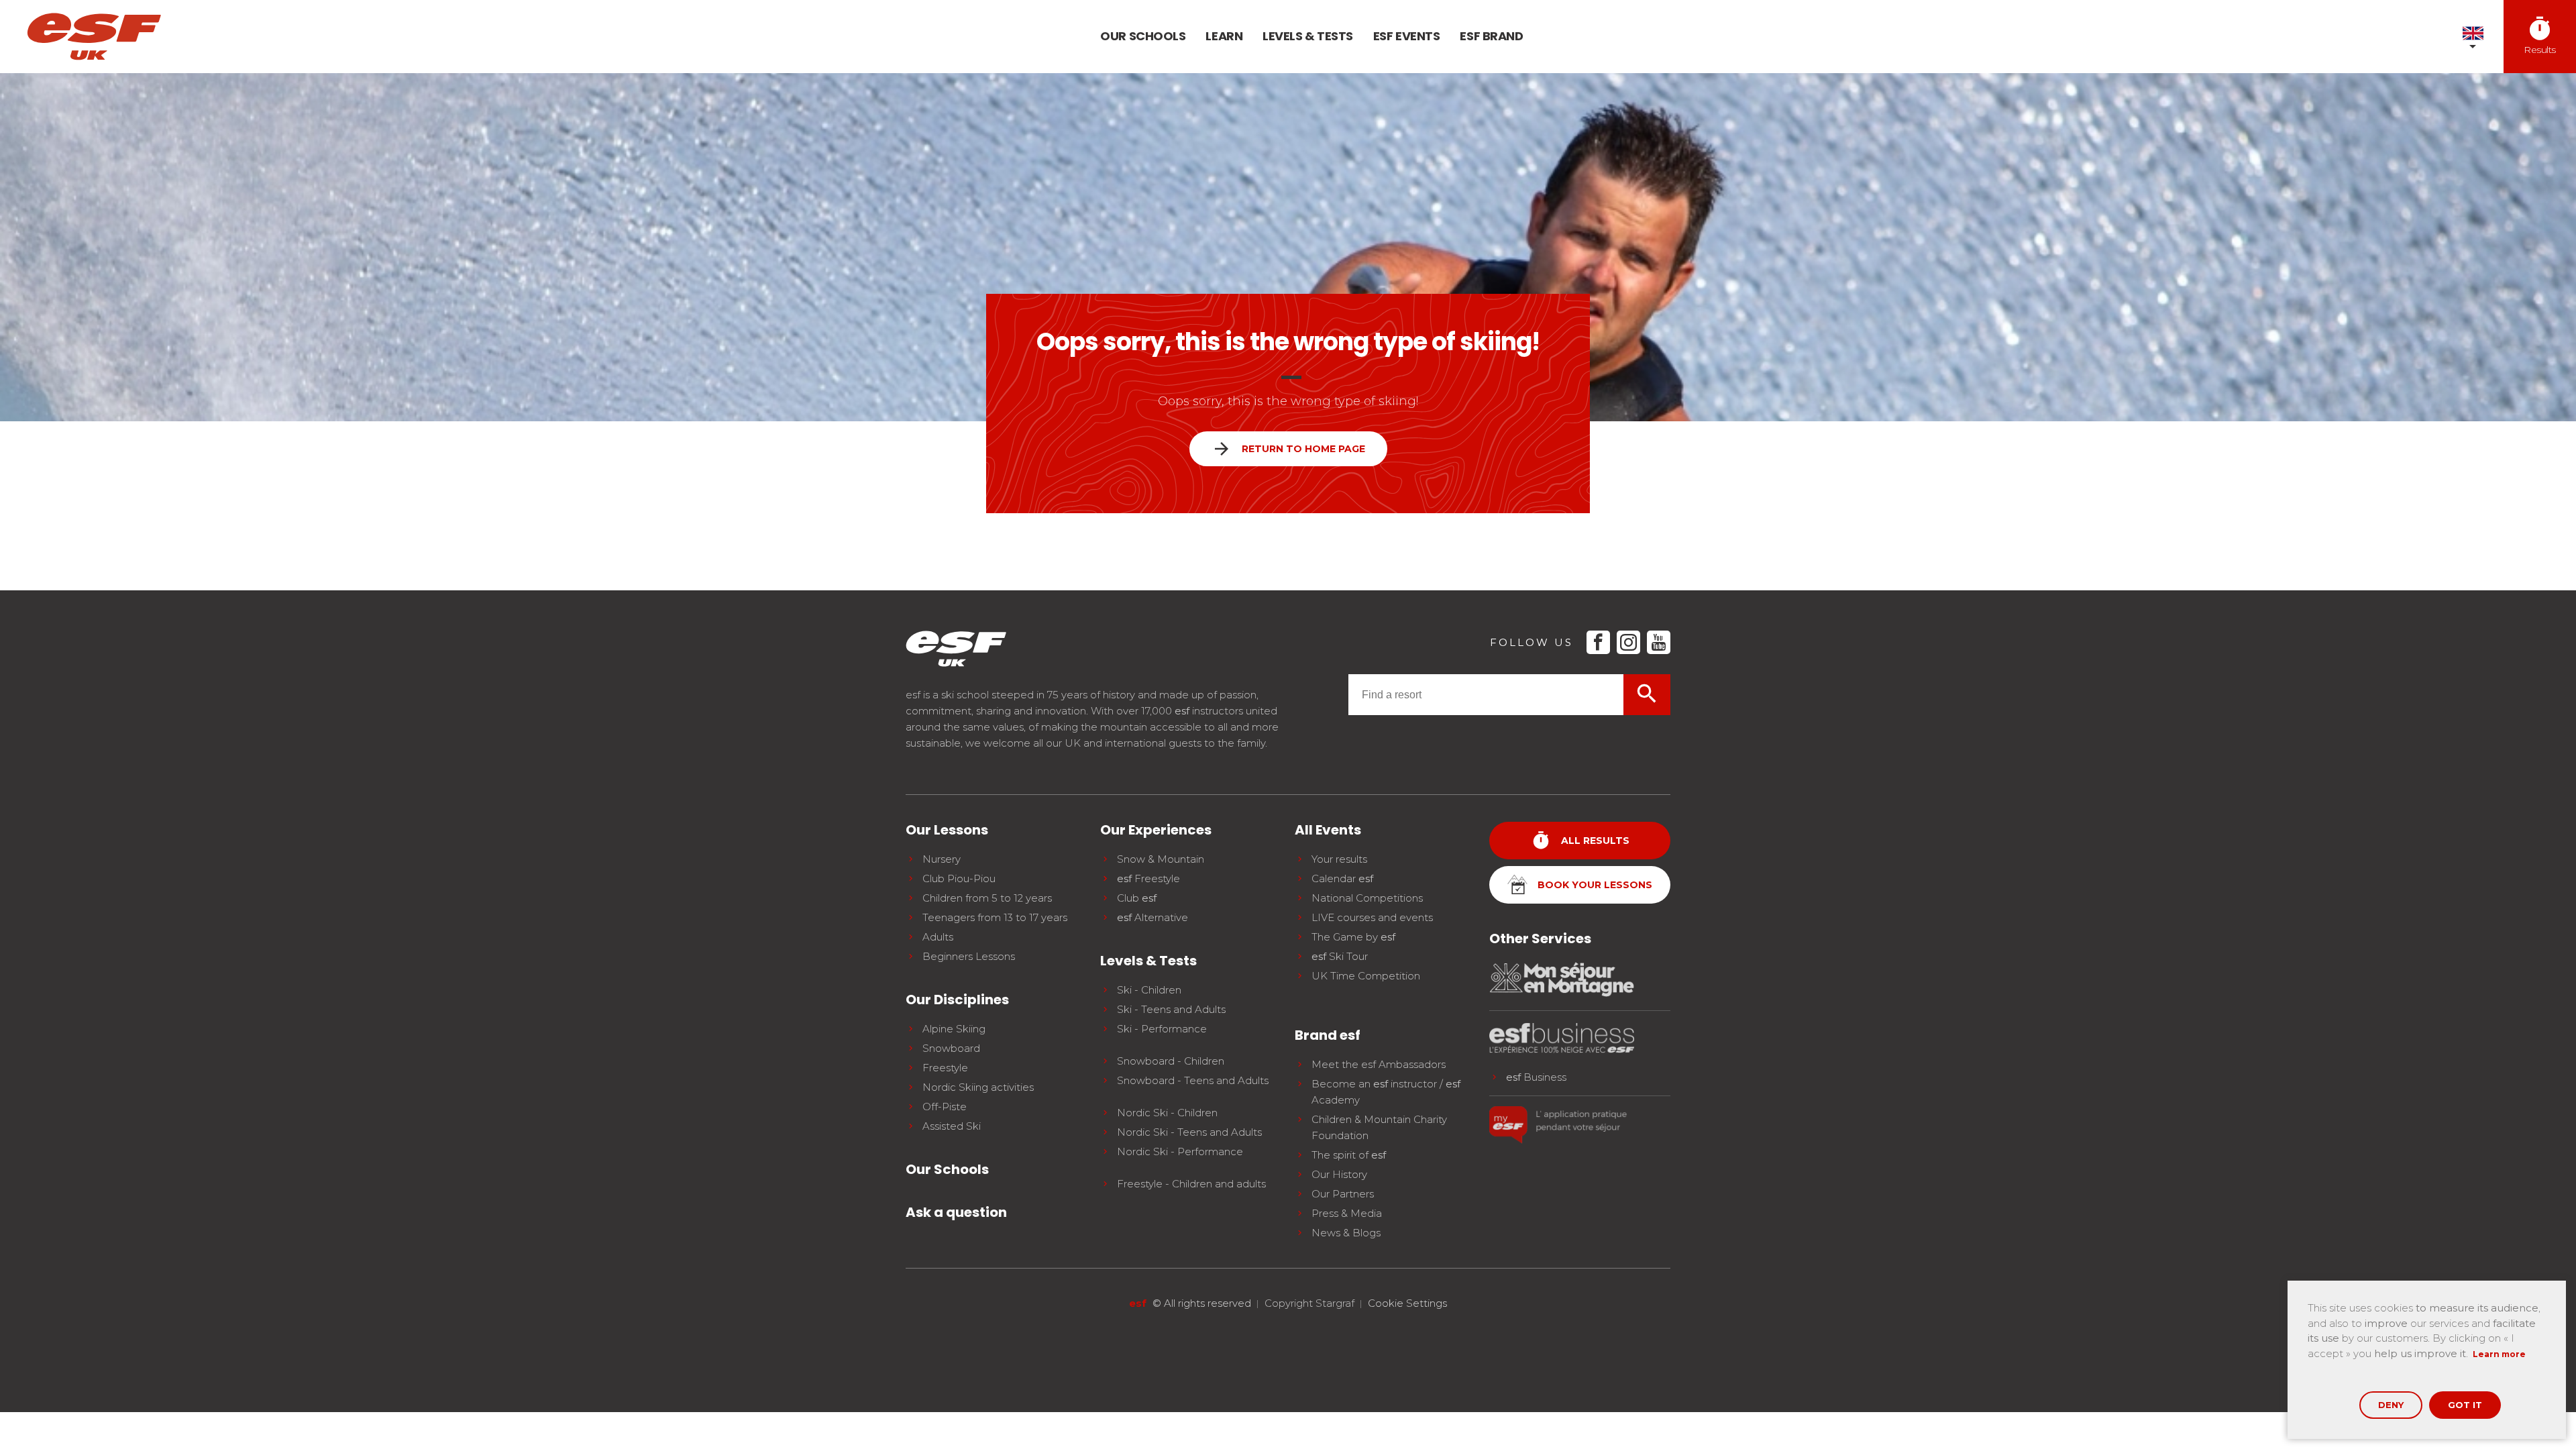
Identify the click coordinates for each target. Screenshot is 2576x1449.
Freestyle (945, 1068)
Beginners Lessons (969, 956)
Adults (938, 937)
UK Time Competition (1366, 976)
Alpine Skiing (954, 1029)
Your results (1339, 859)
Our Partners (1343, 1194)
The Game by (1353, 937)
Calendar (1342, 878)
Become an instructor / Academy (1386, 1092)
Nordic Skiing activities (978, 1087)
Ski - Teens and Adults (1171, 1009)
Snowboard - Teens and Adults (1193, 1080)
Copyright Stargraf (1309, 1303)
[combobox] (1486, 695)
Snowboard (951, 1048)
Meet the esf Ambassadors (1379, 1064)
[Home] (94, 37)
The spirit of (1349, 1155)
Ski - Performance (1162, 1029)
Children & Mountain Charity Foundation (1379, 1127)
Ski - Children (1149, 990)
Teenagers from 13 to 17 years (995, 917)
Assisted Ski (952, 1126)
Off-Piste (945, 1107)
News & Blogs (1346, 1233)
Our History (1339, 1174)
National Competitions (1367, 898)
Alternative (1152, 917)
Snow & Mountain (1161, 859)
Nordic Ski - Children (1167, 1113)
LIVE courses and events (1372, 917)
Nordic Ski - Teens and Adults (1189, 1132)
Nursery (942, 859)
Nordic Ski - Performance (1180, 1151)
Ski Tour (1340, 956)
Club (1137, 898)
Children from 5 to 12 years (987, 898)
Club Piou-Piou (959, 878)
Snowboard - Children (1171, 1061)
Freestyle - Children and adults (1191, 1184)
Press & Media (1347, 1213)
